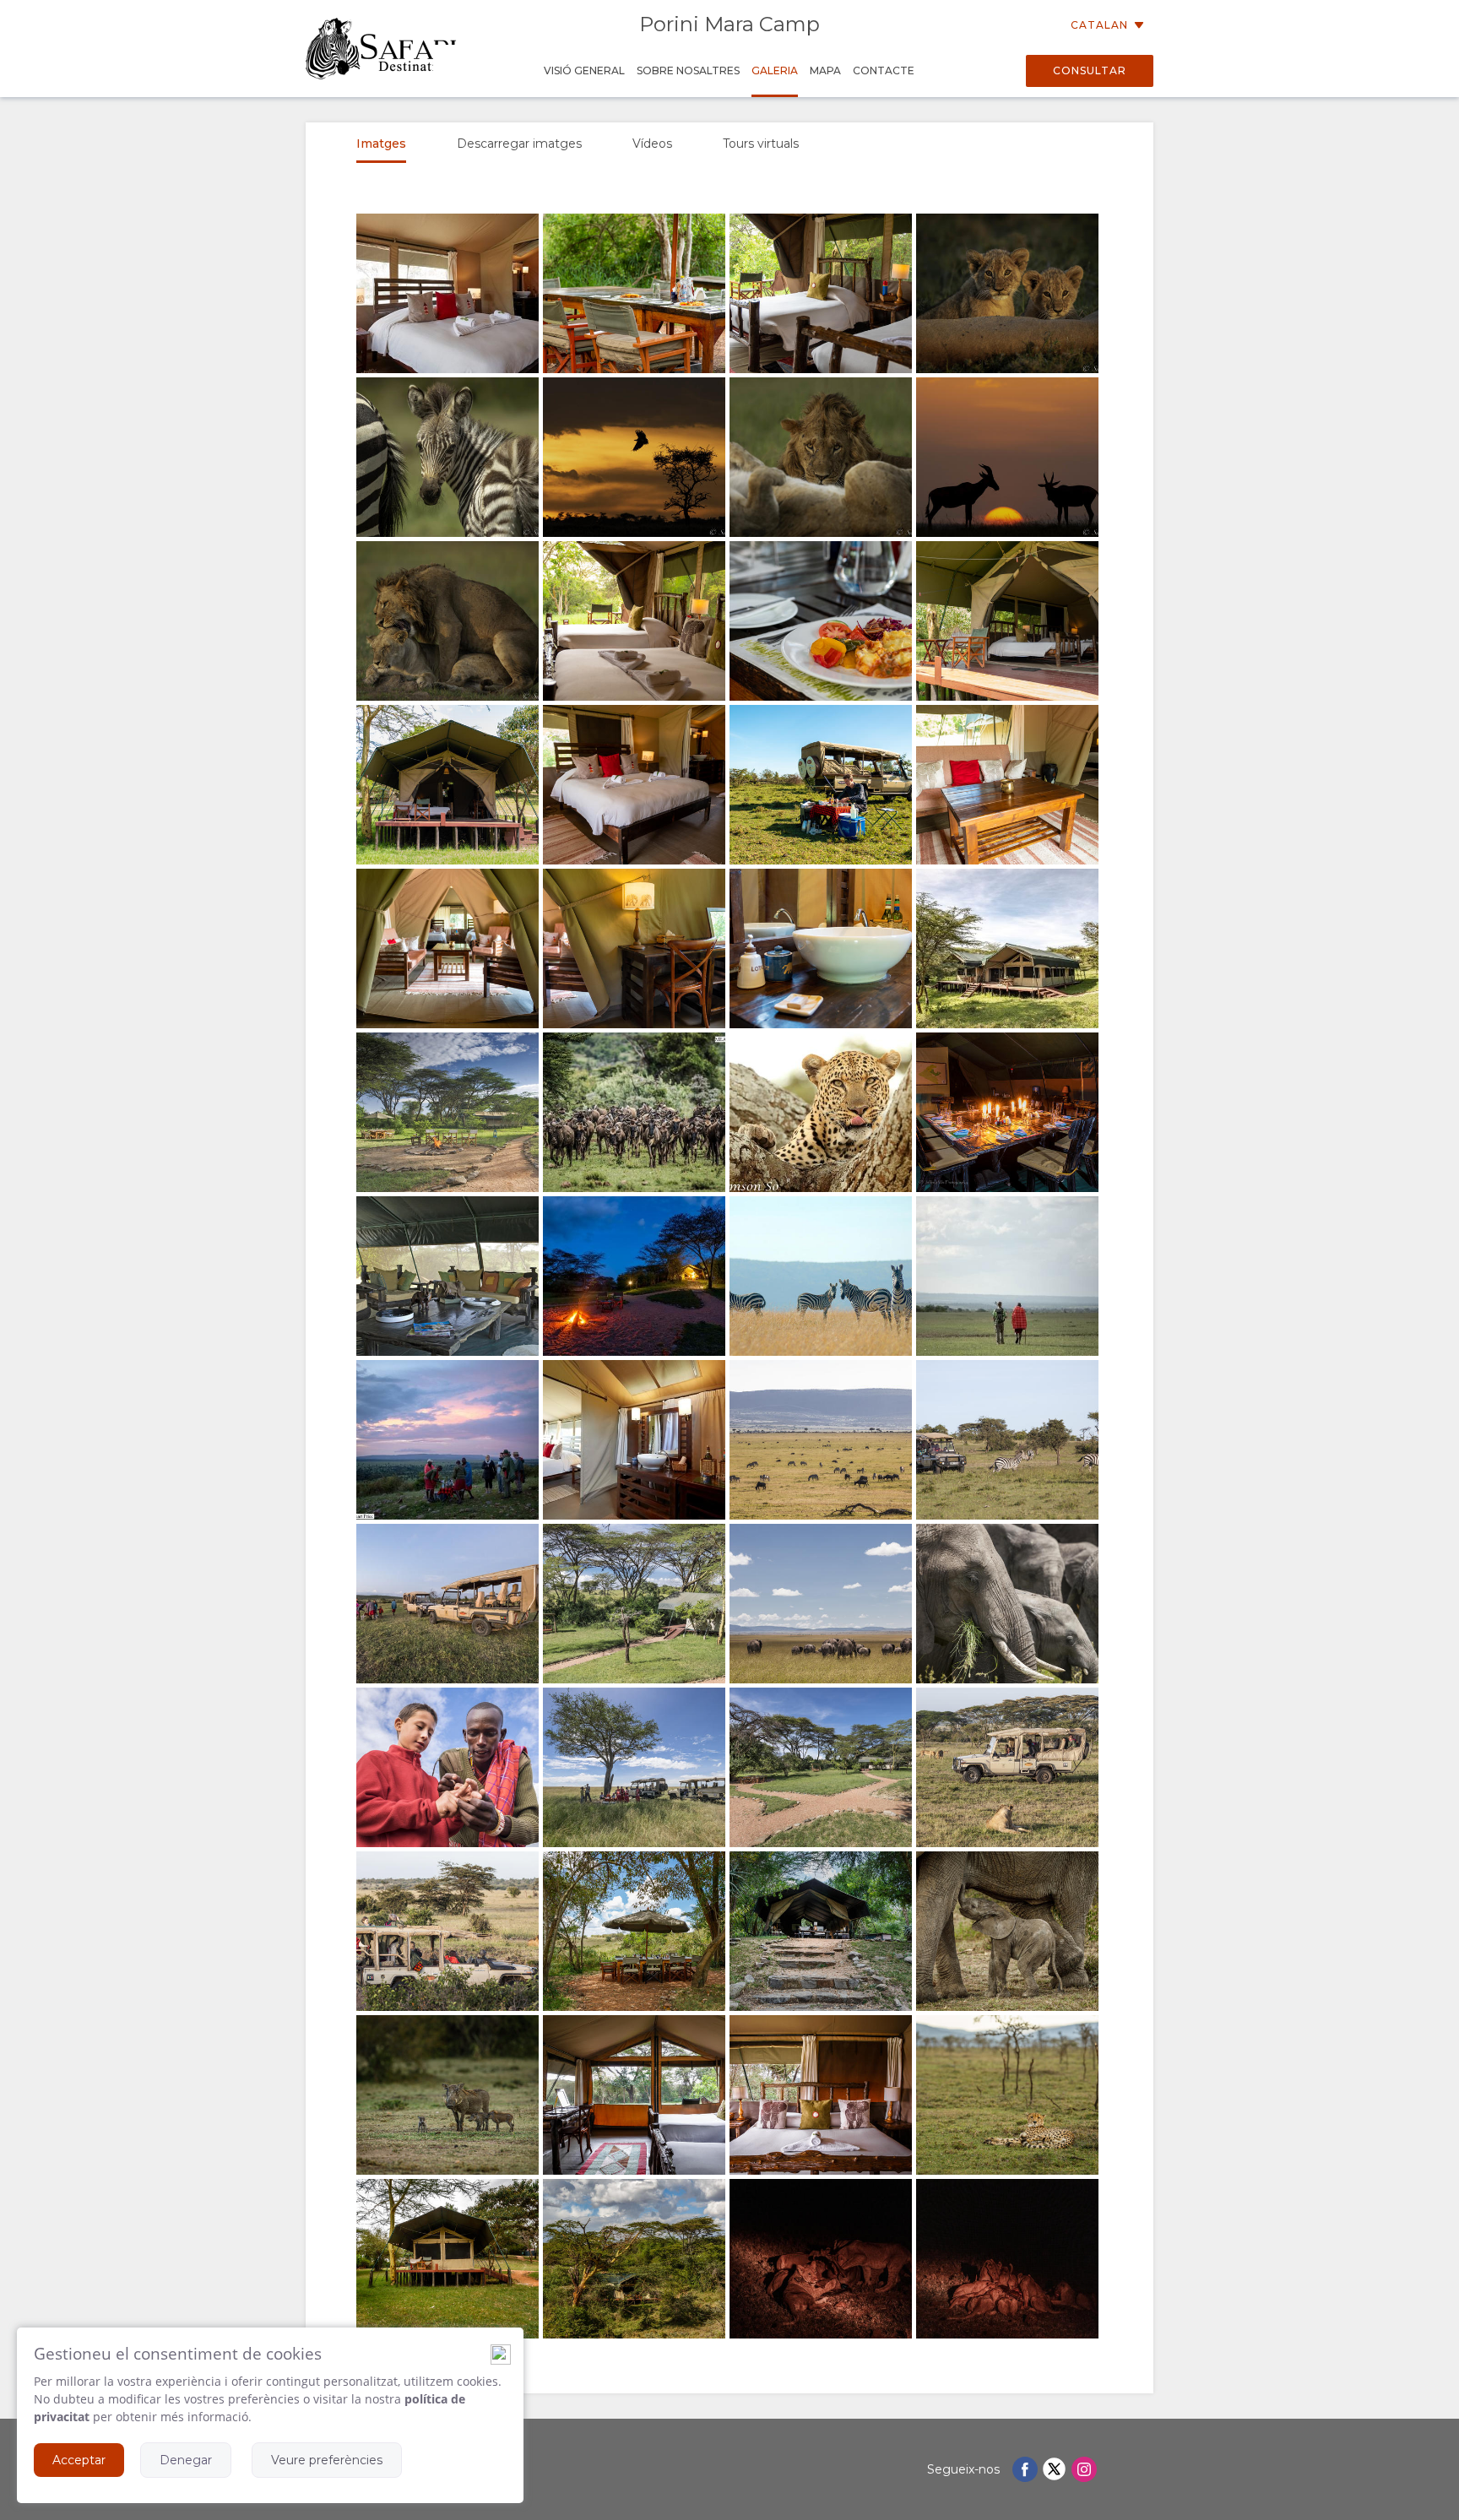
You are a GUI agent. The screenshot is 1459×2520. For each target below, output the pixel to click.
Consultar (1090, 70)
